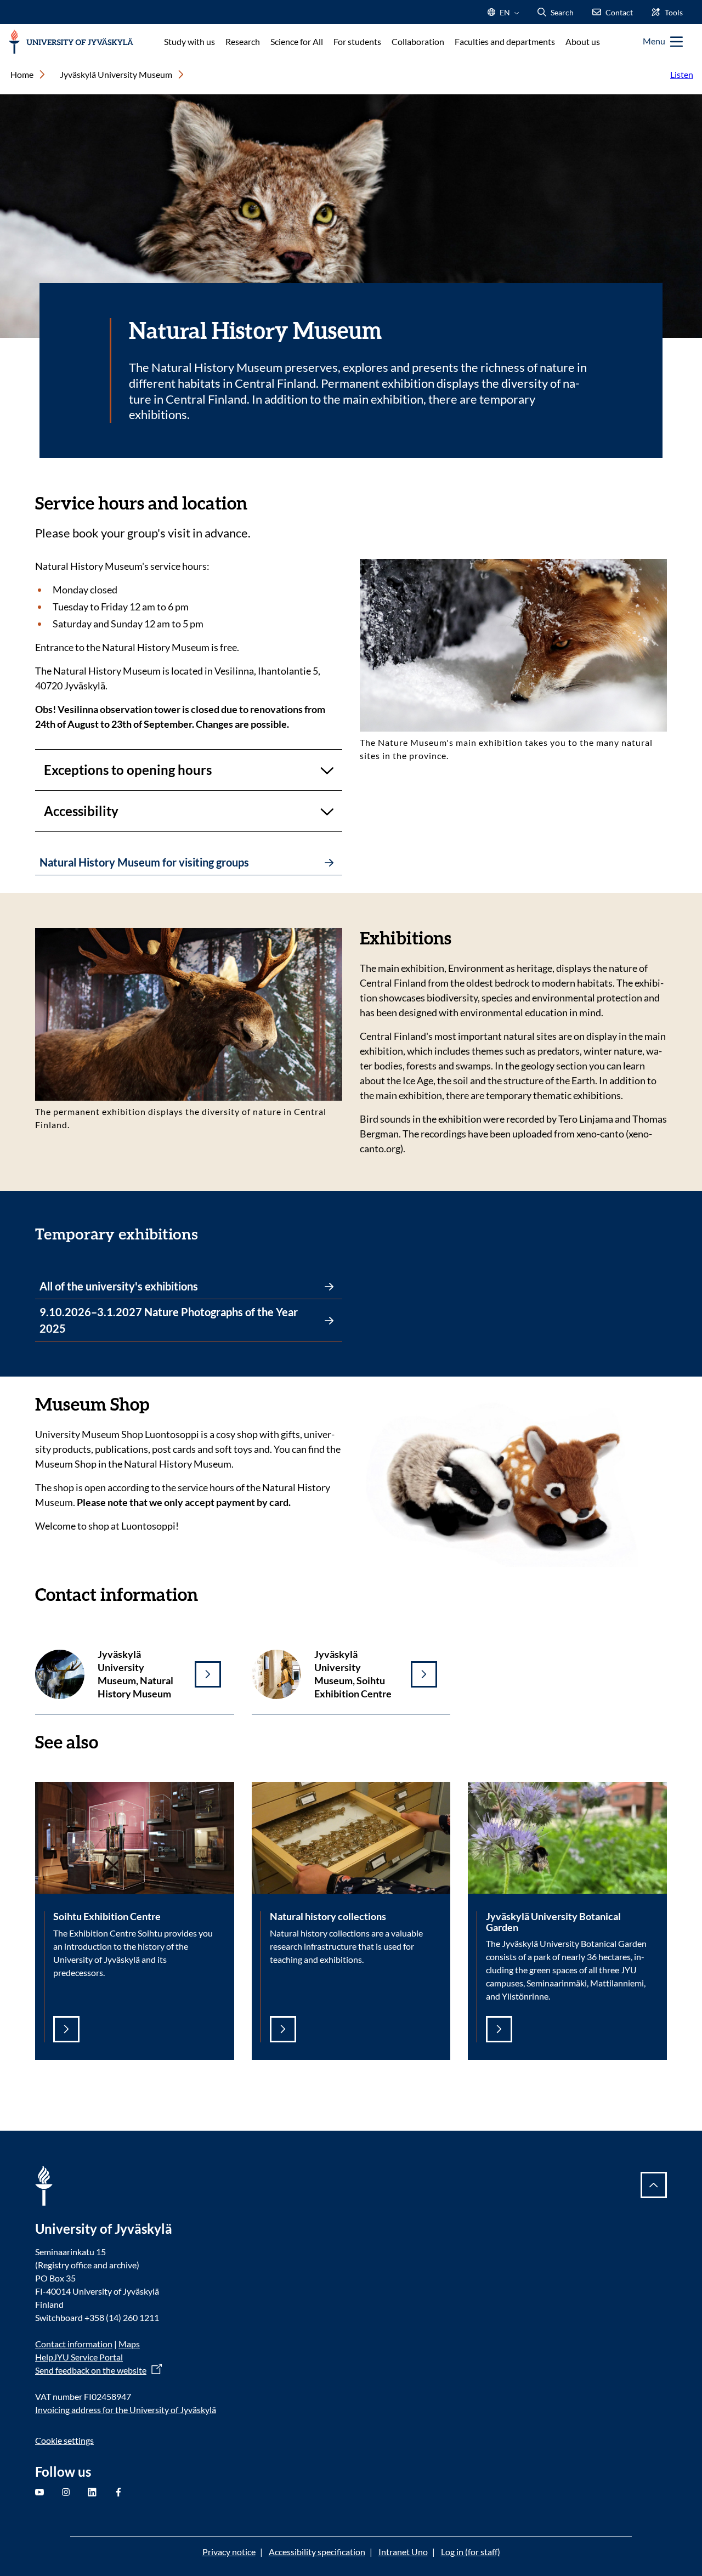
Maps (129, 2344)
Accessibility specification (317, 2552)
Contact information (74, 2344)
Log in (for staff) (471, 2552)
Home (22, 74)
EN (504, 16)
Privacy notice (229, 2552)
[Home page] (71, 42)
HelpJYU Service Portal (79, 2357)
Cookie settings (64, 2440)
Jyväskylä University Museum (116, 74)
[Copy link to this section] (258, 502)
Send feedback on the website (91, 2370)
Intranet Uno (403, 2552)
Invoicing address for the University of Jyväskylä (126, 2410)
